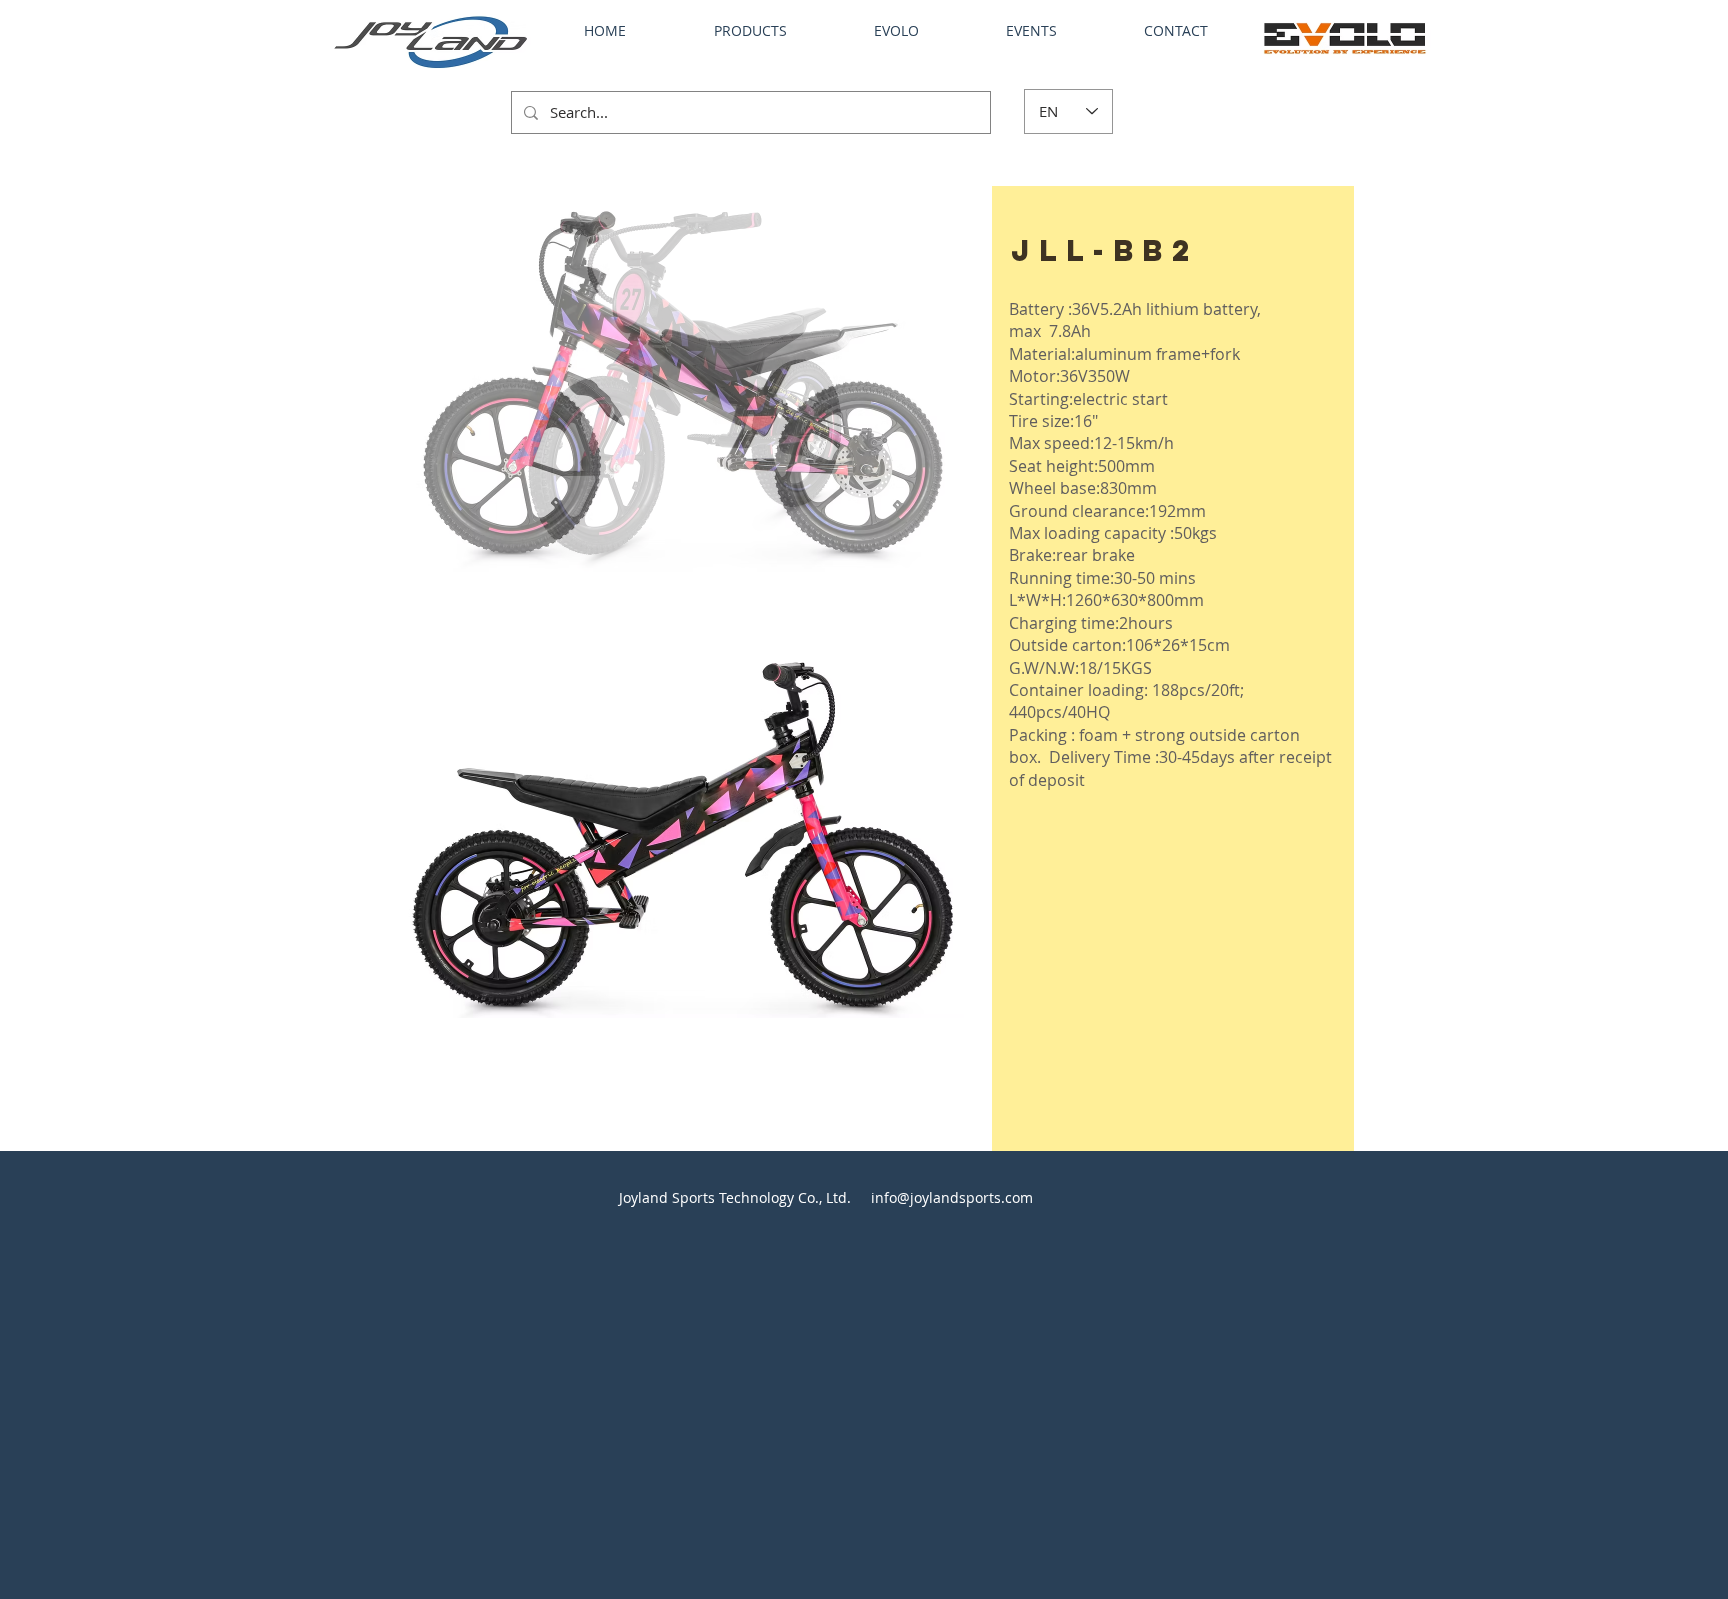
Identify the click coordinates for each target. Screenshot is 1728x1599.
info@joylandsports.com (952, 1197)
